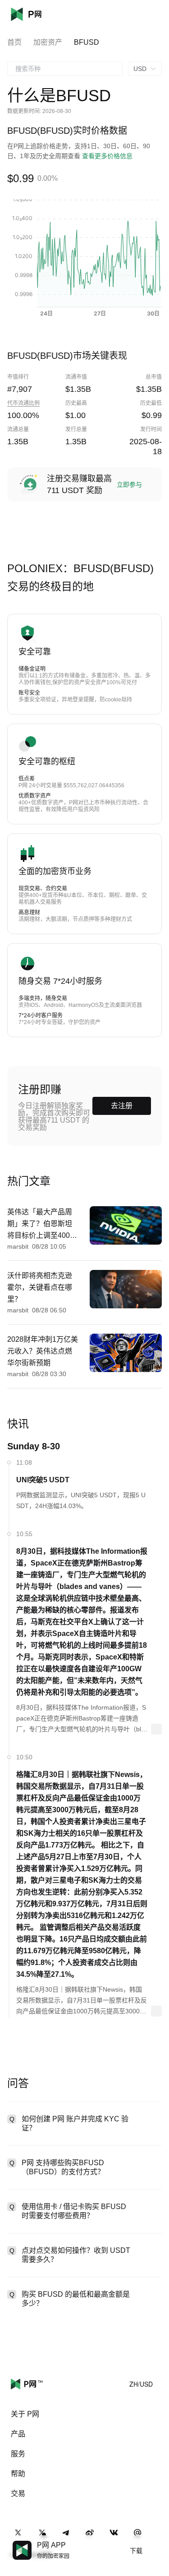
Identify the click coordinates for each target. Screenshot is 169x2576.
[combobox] (65, 69)
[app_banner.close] (156, 2541)
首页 (14, 42)
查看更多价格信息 (107, 156)
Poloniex (40, 14)
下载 (136, 2551)
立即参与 (129, 484)
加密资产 (48, 42)
